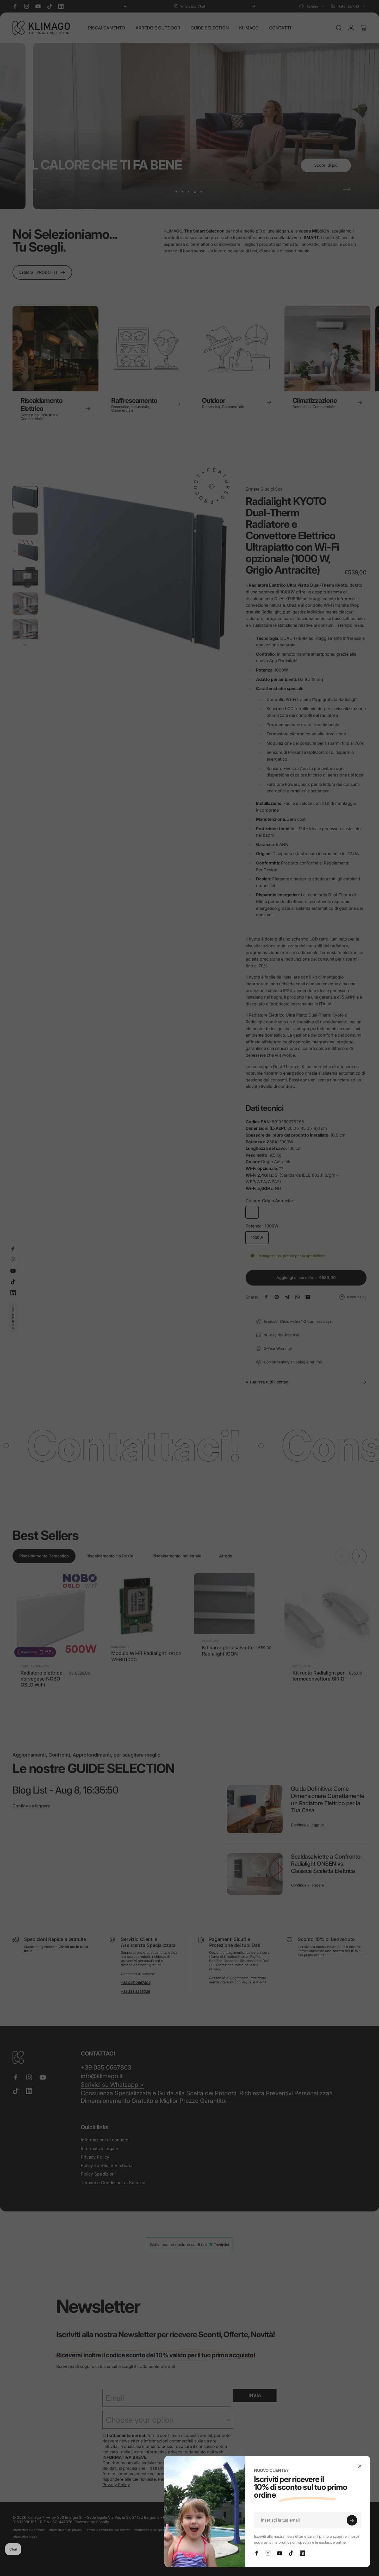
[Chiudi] (360, 2466)
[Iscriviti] (352, 2520)
